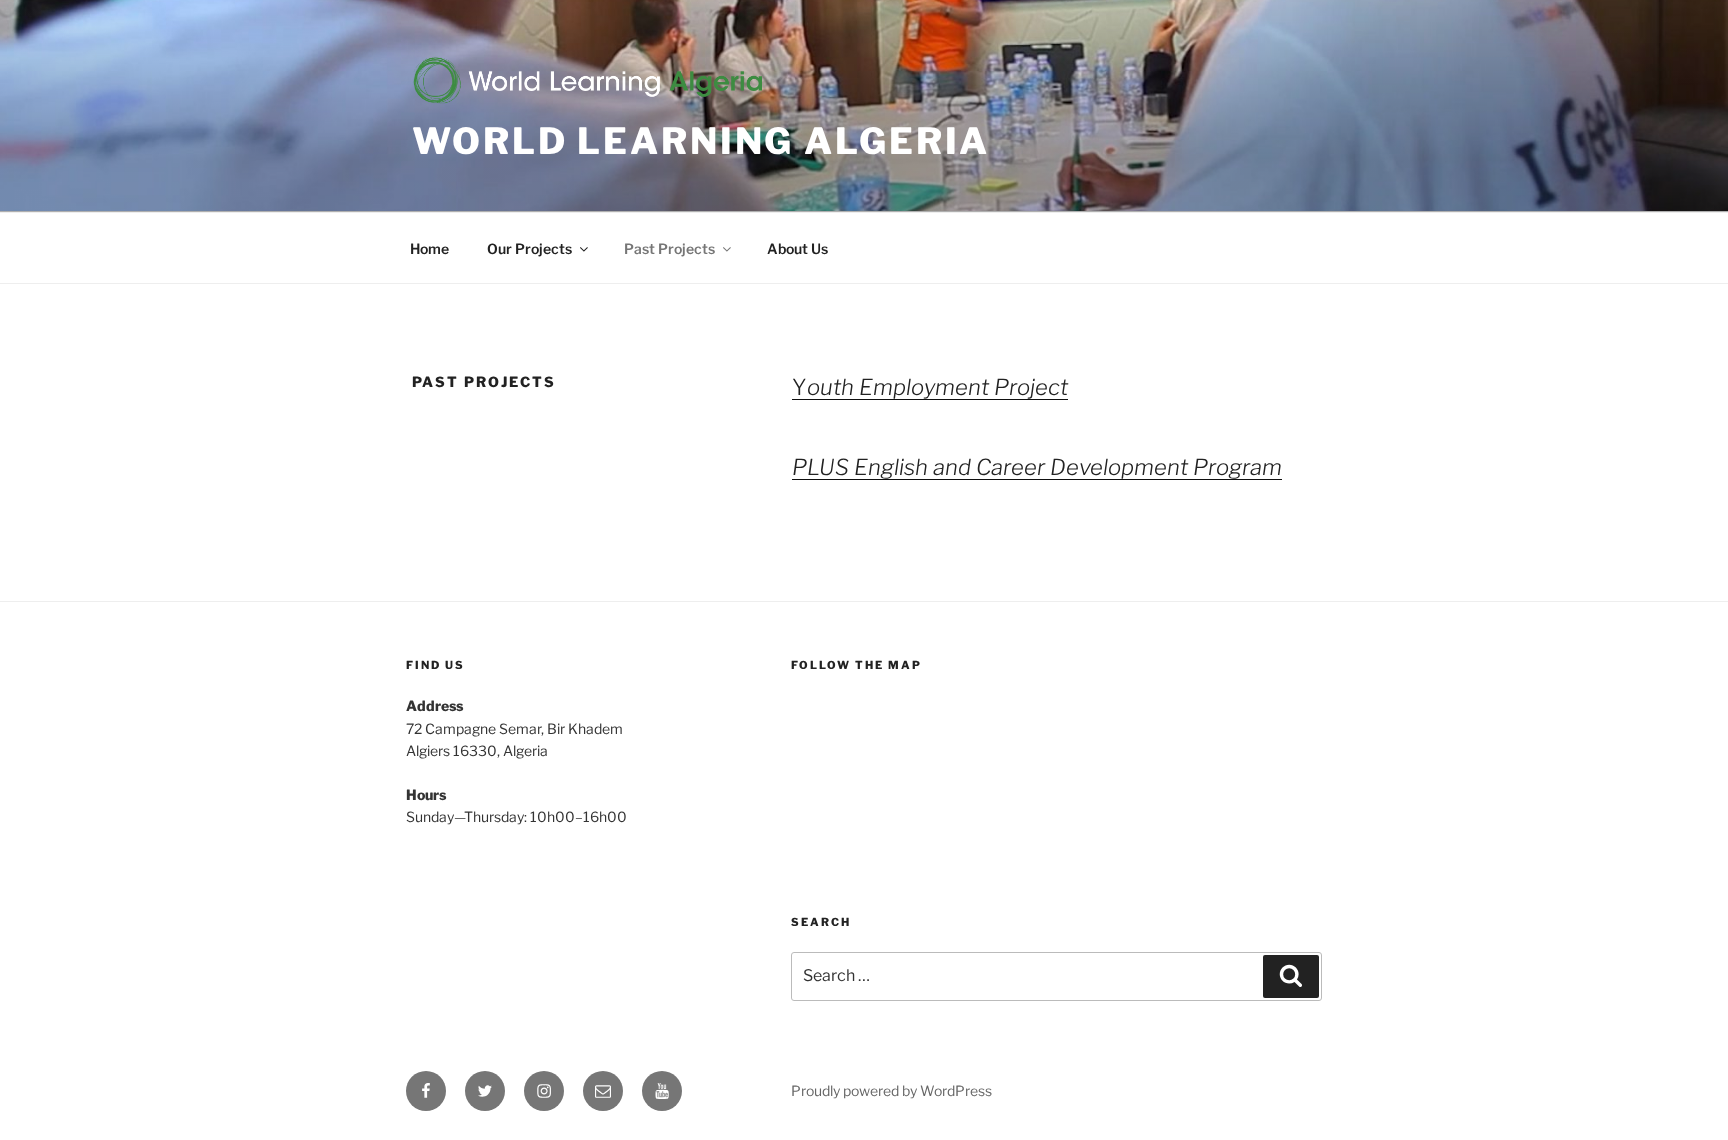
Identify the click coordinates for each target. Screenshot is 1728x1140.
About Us (797, 248)
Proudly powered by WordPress (891, 1090)
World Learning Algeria (701, 141)
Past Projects (669, 248)
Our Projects (529, 248)
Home (429, 248)
